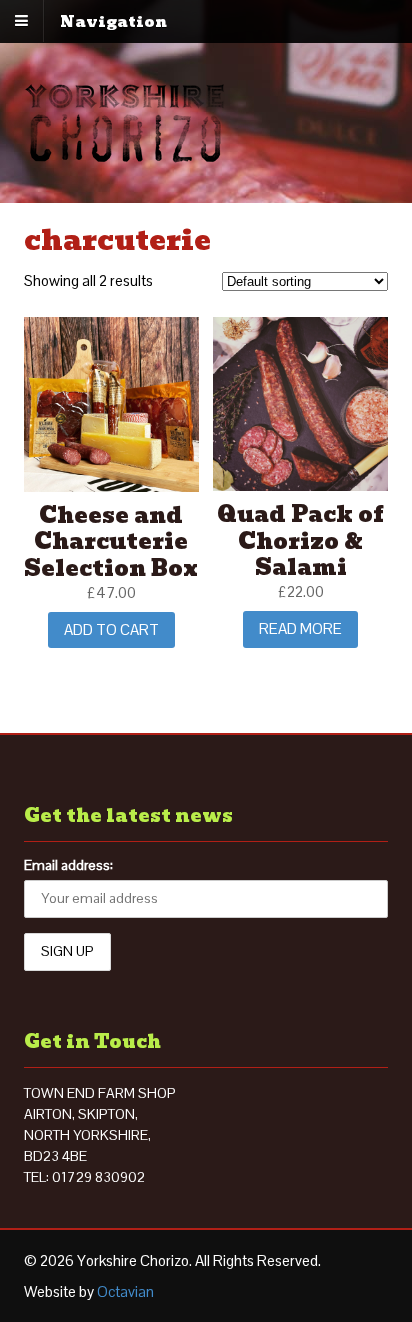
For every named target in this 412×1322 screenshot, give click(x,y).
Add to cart (111, 629)
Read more (300, 628)
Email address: (68, 865)
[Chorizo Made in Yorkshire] (124, 151)
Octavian (125, 1291)
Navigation (113, 21)
